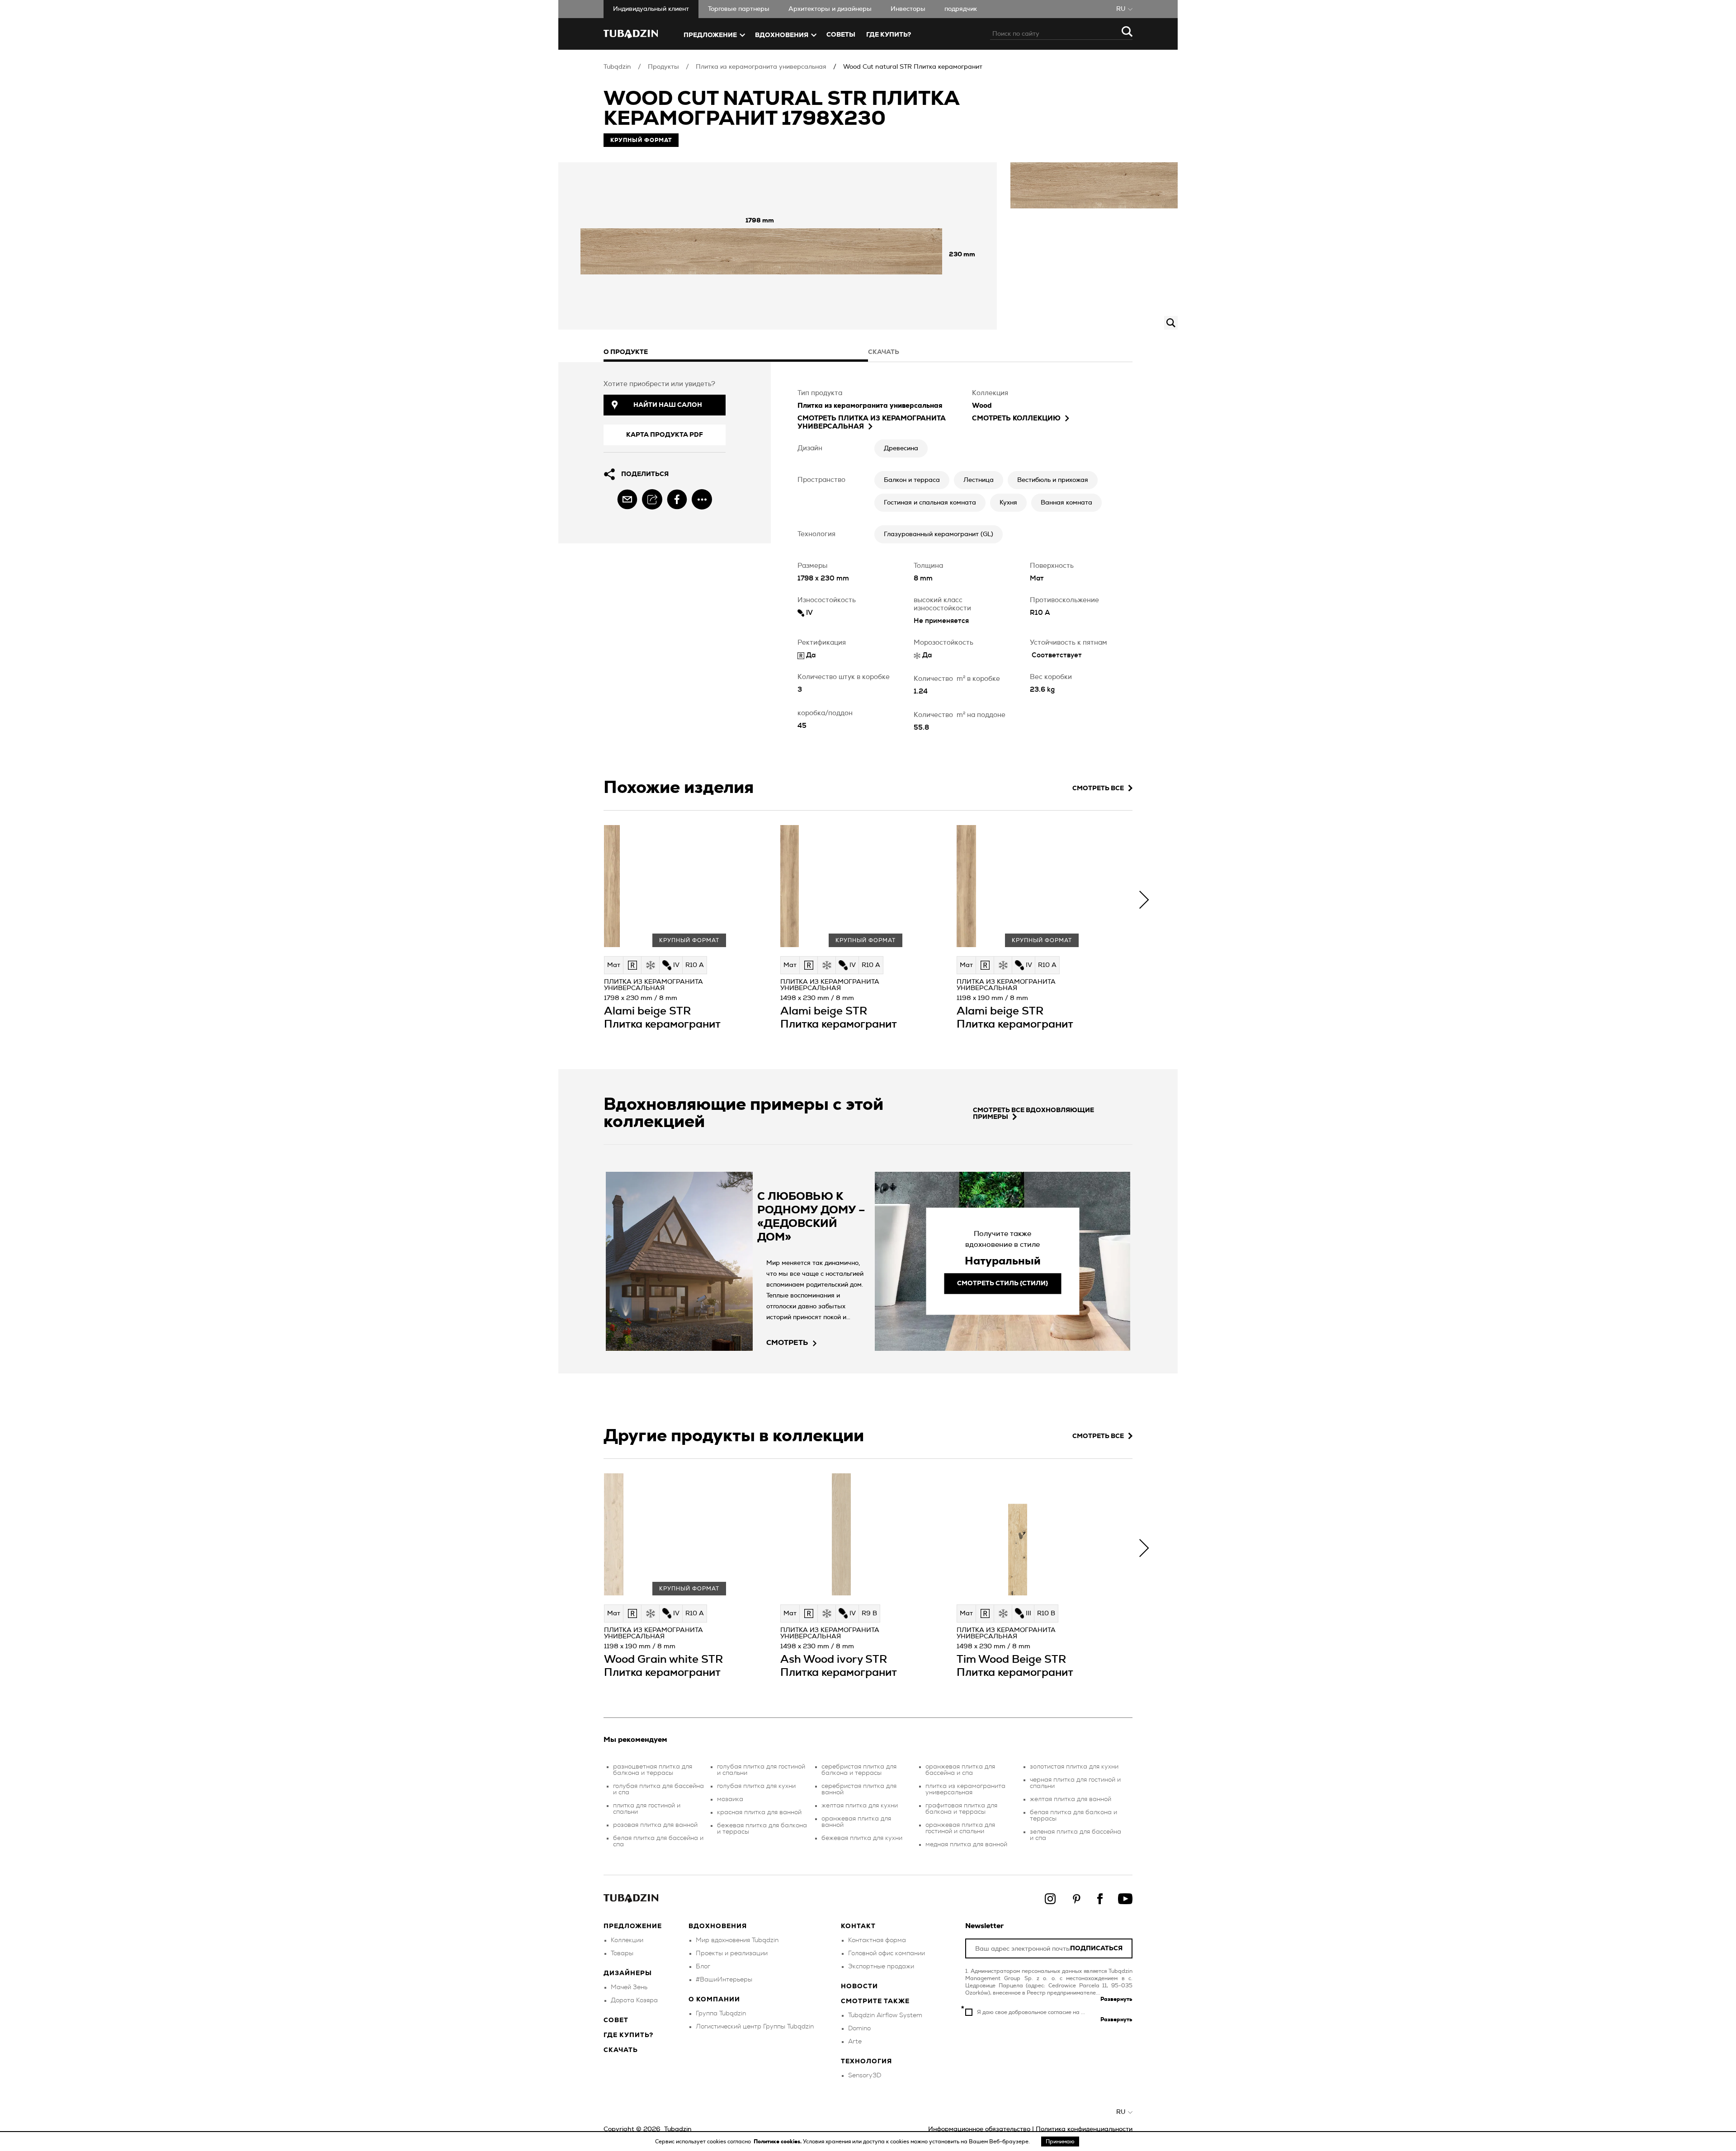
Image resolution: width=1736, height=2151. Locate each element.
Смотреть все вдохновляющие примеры (1033, 1114)
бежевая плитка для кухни (862, 1838)
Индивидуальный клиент (651, 9)
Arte (855, 2042)
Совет (616, 2020)
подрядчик (961, 9)
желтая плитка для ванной (1071, 1799)
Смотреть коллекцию (1016, 418)
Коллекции (627, 1940)
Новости (859, 1986)
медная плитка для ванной (966, 1844)
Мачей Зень (629, 1987)
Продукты (663, 67)
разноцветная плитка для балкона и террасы (653, 1770)
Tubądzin (617, 67)
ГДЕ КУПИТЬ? (889, 35)
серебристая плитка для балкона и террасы (859, 1770)
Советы (841, 35)
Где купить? (628, 2035)
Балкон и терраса (912, 480)
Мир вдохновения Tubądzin (737, 1940)
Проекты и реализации (732, 1953)
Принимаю (1060, 2142)
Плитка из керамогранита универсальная (761, 67)
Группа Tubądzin (721, 2014)
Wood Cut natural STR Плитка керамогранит (913, 67)
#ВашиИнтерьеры (724, 1980)
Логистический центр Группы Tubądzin (755, 2027)
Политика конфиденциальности (1084, 2129)
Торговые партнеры (739, 9)
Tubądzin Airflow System (885, 2015)
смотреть (787, 1343)
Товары (622, 1953)
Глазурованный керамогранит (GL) (939, 534)
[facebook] (677, 499)
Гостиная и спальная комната (930, 503)
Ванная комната (1066, 503)
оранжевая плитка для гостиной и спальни (960, 1828)
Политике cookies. (778, 2142)
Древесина (901, 448)
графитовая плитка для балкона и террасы (961, 1809)
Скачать (621, 2050)
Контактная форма (877, 1940)
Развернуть (1116, 1999)
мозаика (730, 1799)
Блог (703, 1967)
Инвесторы (908, 9)
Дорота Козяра (634, 2000)
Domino (859, 2028)
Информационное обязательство (979, 2129)
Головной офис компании (887, 1953)
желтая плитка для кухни (860, 1806)
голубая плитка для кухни (756, 1786)
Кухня (1008, 503)
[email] (627, 499)
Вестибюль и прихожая (1053, 480)
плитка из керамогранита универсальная (965, 1789)
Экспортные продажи (881, 1967)
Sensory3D (865, 2076)
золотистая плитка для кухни (1074, 1767)
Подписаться (1096, 1949)
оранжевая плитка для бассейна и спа (960, 1770)
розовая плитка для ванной (655, 1825)
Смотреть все (1098, 788)
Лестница (979, 480)
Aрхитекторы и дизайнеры (830, 9)
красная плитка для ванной (759, 1812)
